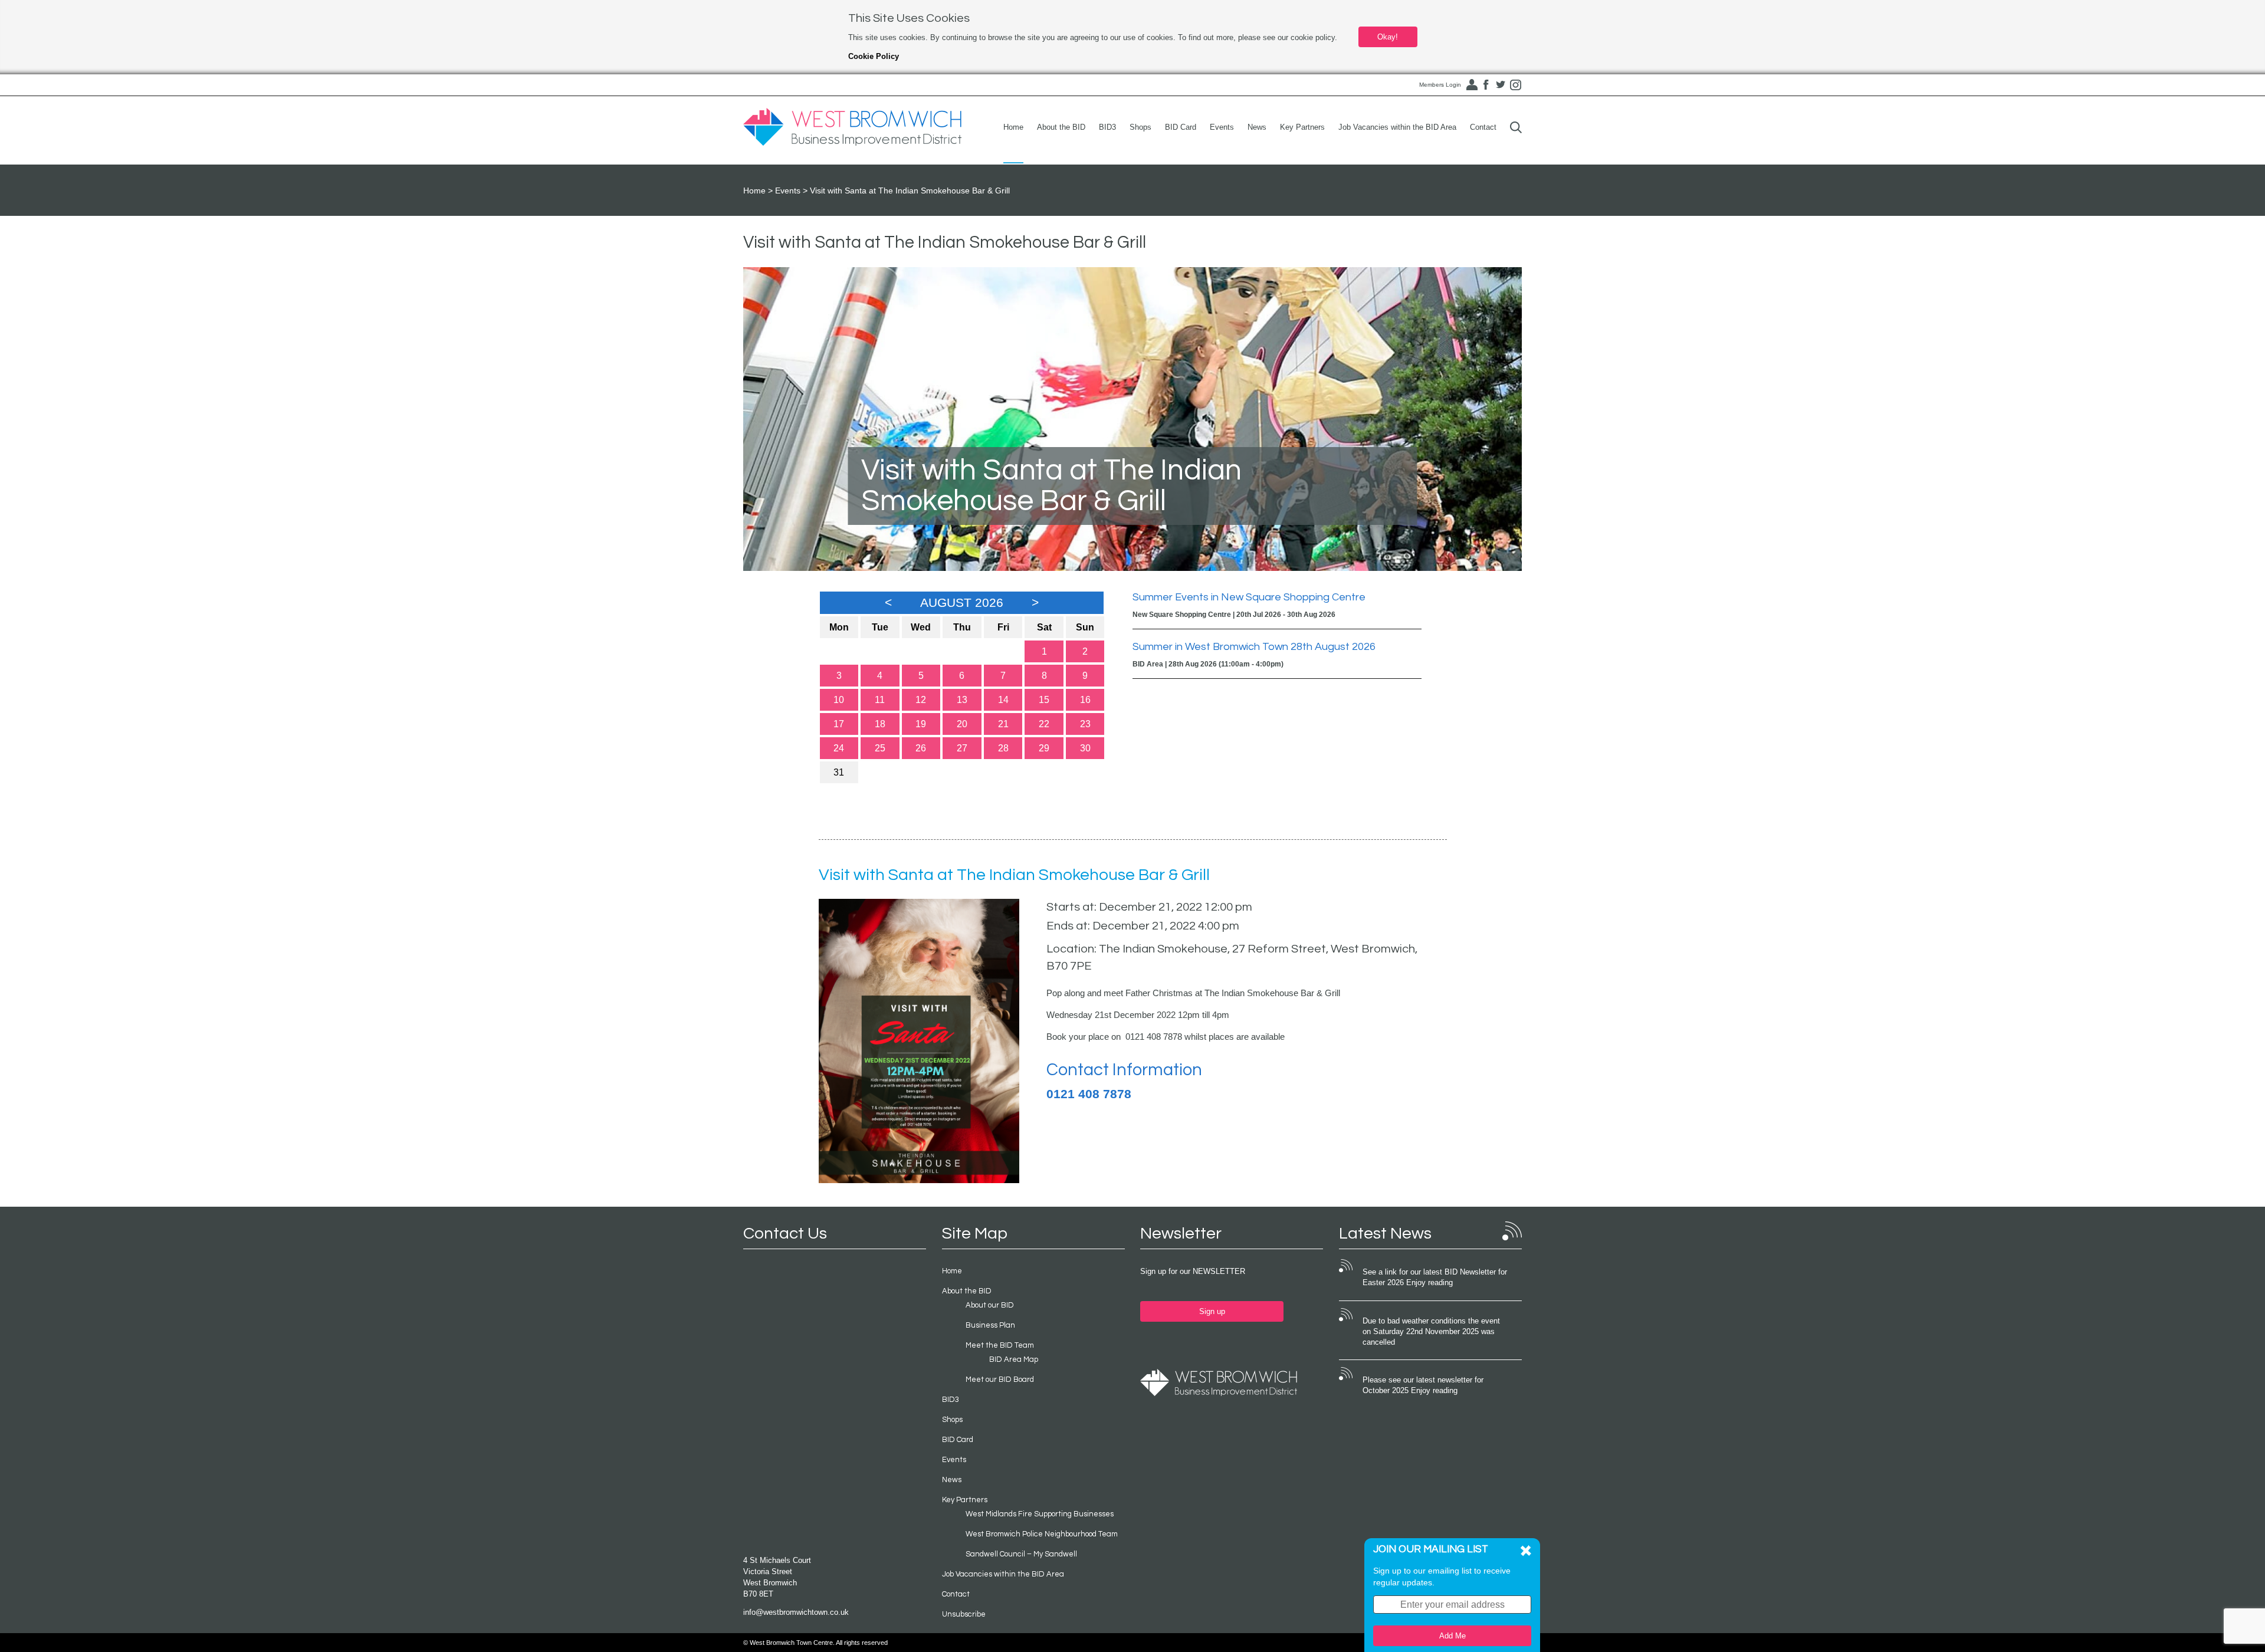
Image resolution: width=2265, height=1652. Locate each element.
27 (962, 748)
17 (839, 724)
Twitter (1501, 85)
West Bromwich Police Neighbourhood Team (1042, 1534)
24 (839, 748)
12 (921, 700)
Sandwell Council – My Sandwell (1021, 1554)
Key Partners (1302, 127)
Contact (1483, 127)
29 (1044, 748)
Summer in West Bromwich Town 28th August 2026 (1254, 647)
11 (880, 700)
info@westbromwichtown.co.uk (796, 1612)
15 (1044, 700)
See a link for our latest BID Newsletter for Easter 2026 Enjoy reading (1435, 1277)
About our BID (990, 1305)
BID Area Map (1014, 1359)
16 (1085, 700)
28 (1003, 748)
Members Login (1440, 85)
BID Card (1181, 127)
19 (921, 724)
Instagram (1515, 85)
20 (962, 724)
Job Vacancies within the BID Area (1397, 127)
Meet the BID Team (1000, 1345)
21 (1003, 724)
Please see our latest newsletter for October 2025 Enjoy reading (1423, 1385)
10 (839, 700)
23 (1085, 724)
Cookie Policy (874, 56)
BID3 (1107, 127)
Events (1222, 127)
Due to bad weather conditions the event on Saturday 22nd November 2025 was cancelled (1431, 1332)
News (1257, 127)
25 (880, 748)
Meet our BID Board (1000, 1380)
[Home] (852, 127)
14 (1003, 700)
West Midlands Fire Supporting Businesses (1040, 1514)
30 (1085, 748)
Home (1013, 127)
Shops (1140, 127)
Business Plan (990, 1325)
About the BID (1061, 127)
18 (880, 724)
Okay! (1388, 37)
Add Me (1452, 1636)
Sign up (1212, 1311)
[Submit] (1516, 127)
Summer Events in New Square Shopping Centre (1249, 597)
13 (962, 700)
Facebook (1486, 85)
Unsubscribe (964, 1614)
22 (1044, 724)
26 (921, 748)
